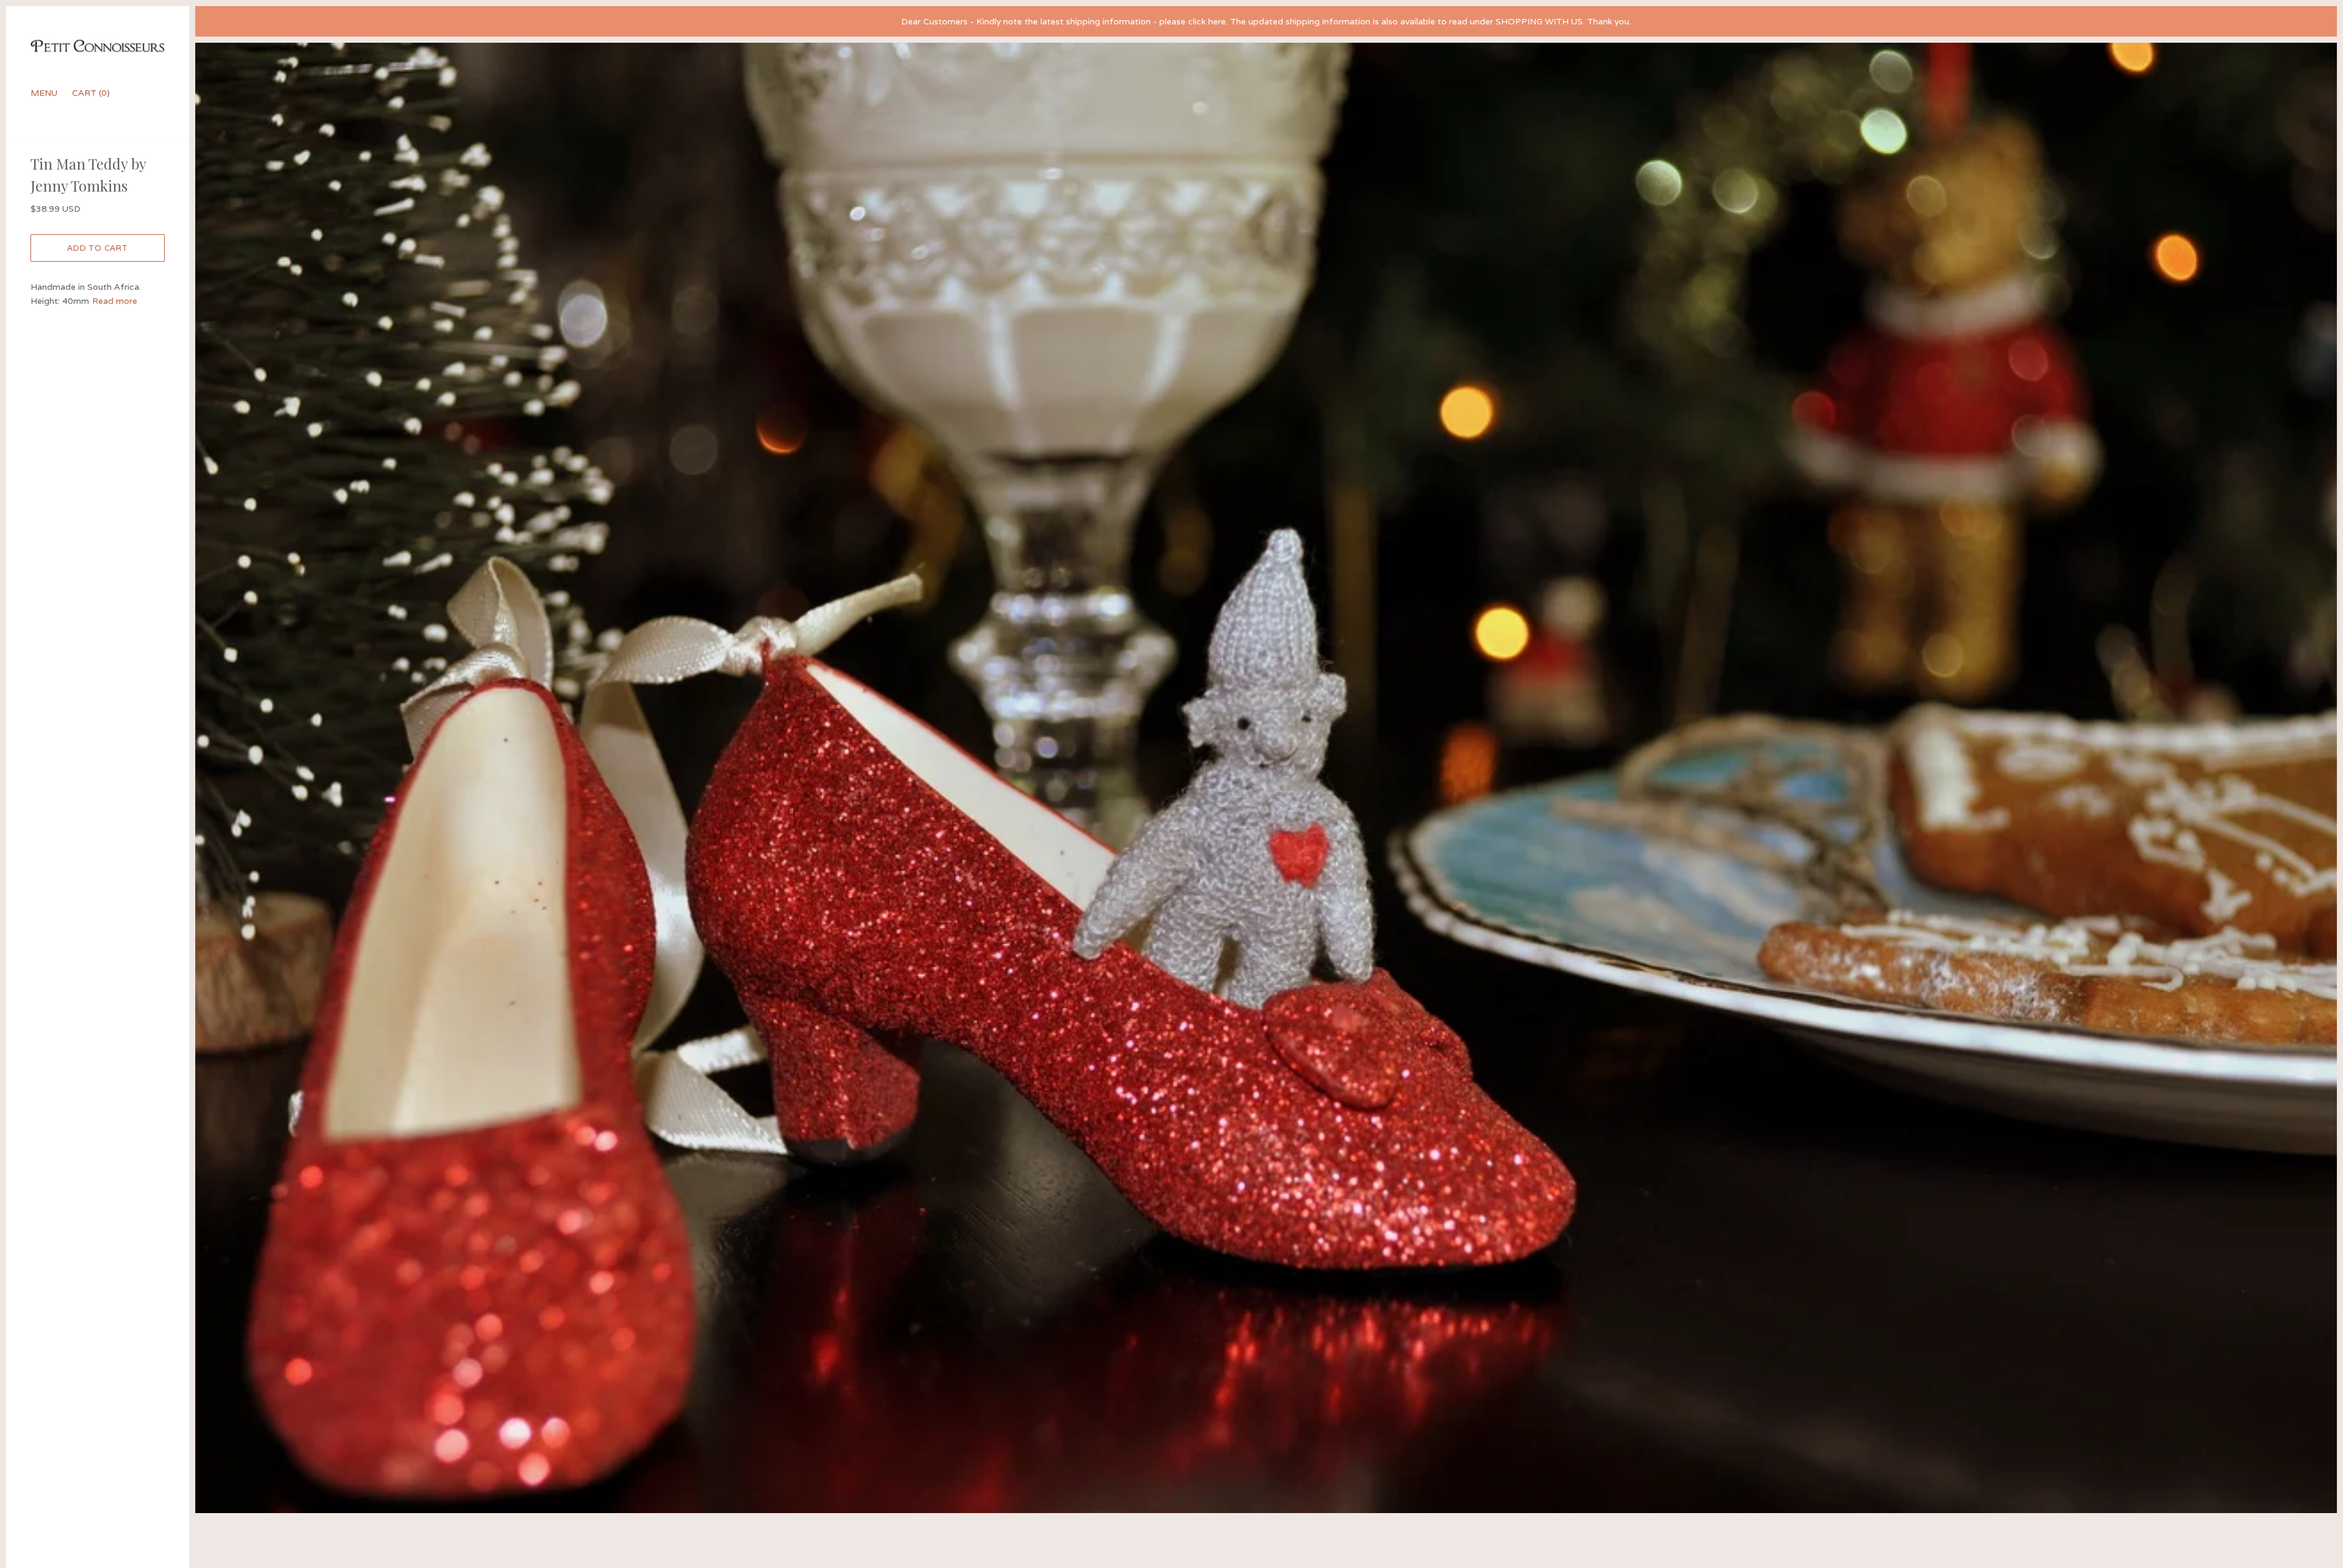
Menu (44, 93)
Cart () (91, 93)
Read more (115, 301)
